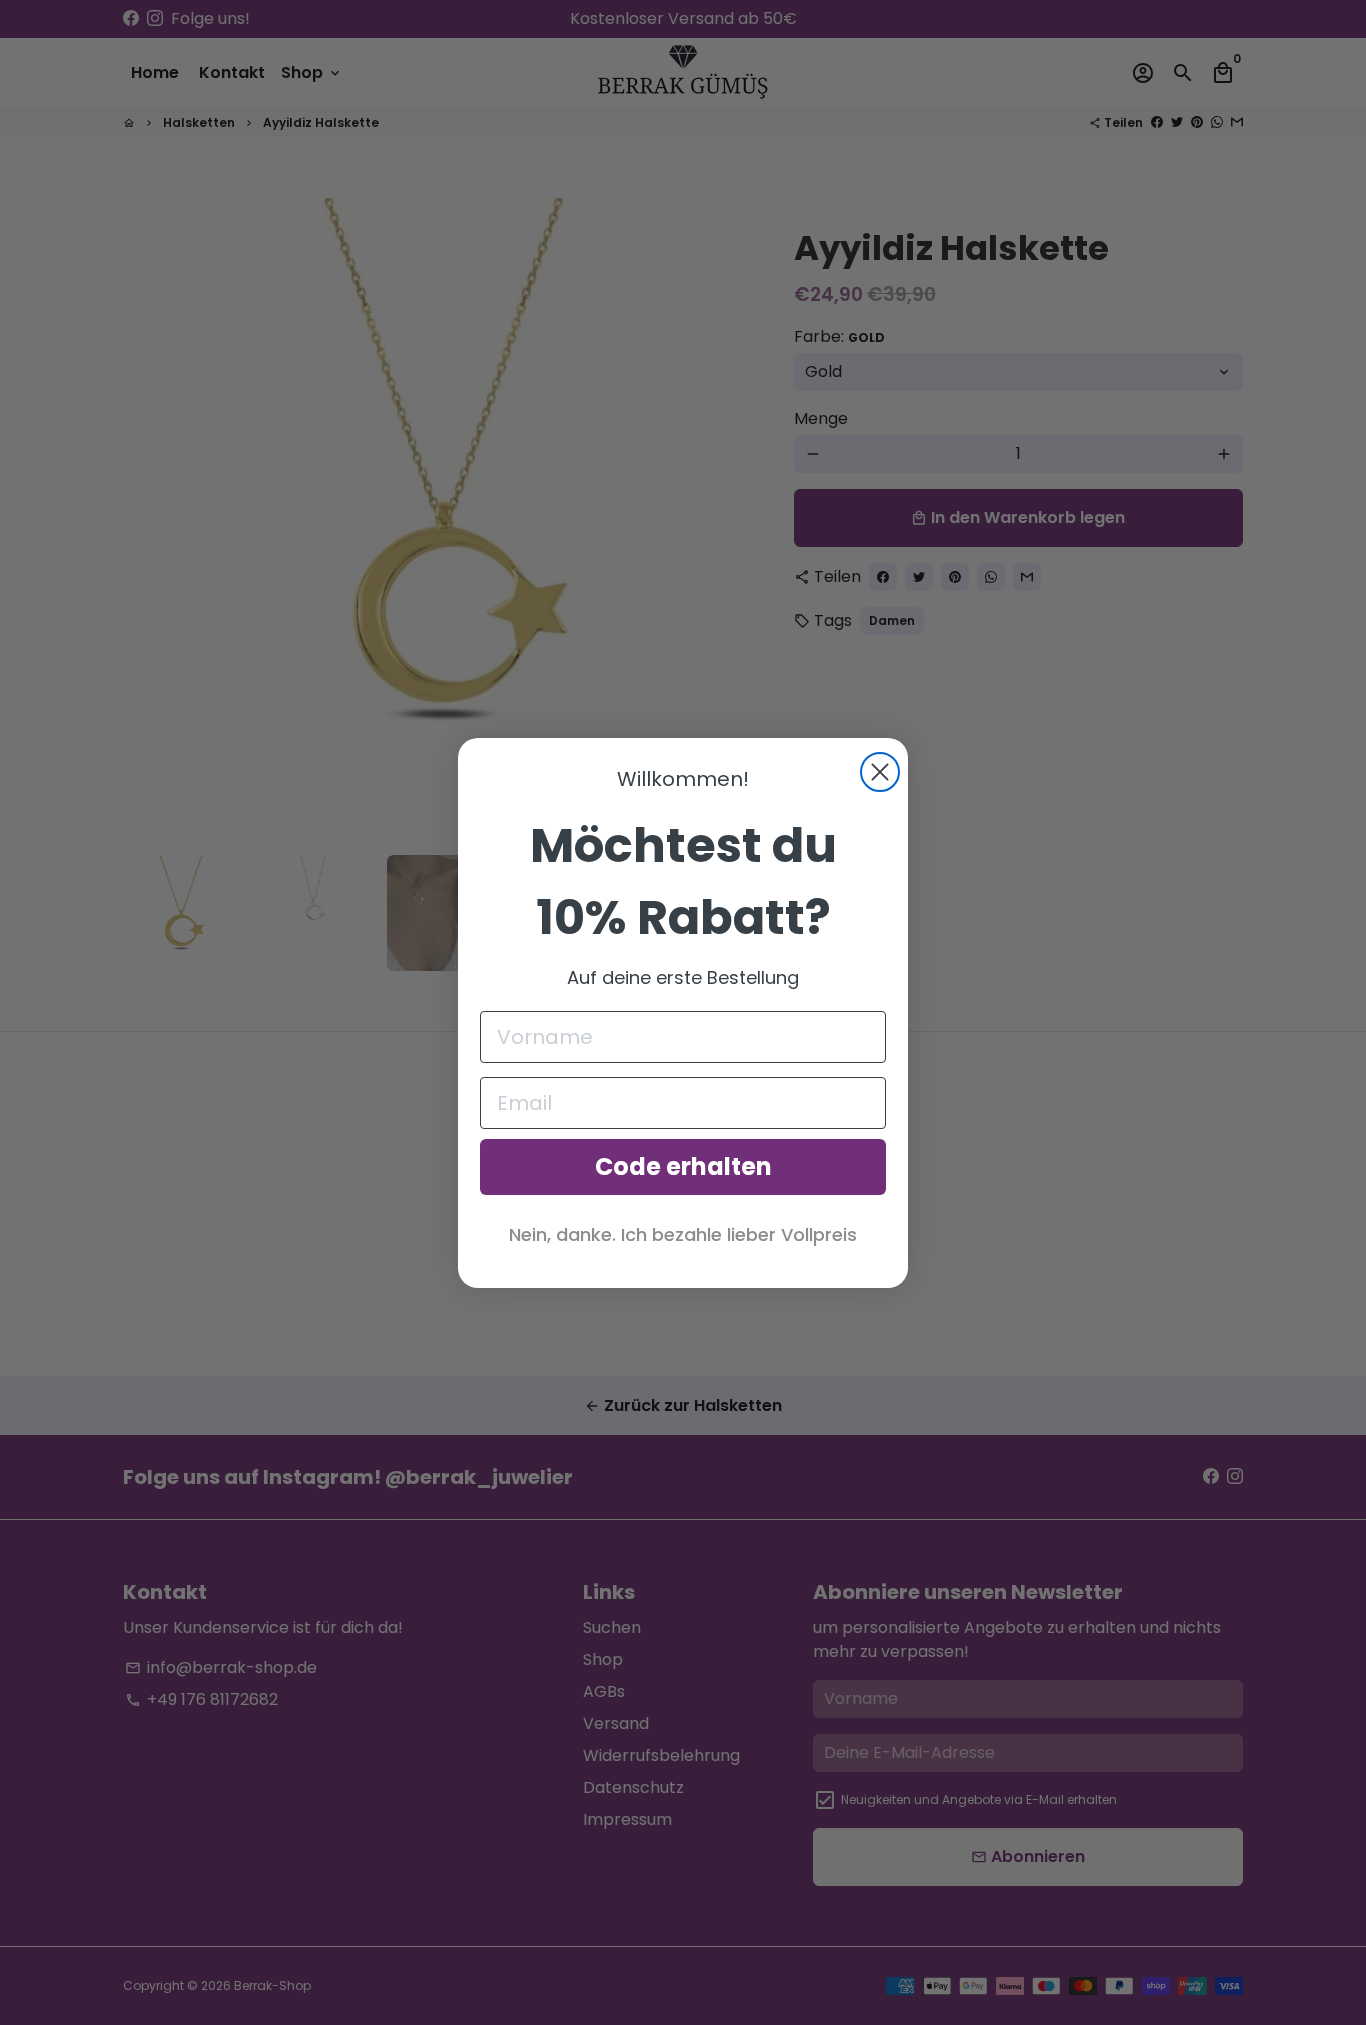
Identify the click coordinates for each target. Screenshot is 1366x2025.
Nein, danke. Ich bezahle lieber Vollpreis (683, 1234)
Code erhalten (683, 1166)
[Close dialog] (880, 772)
